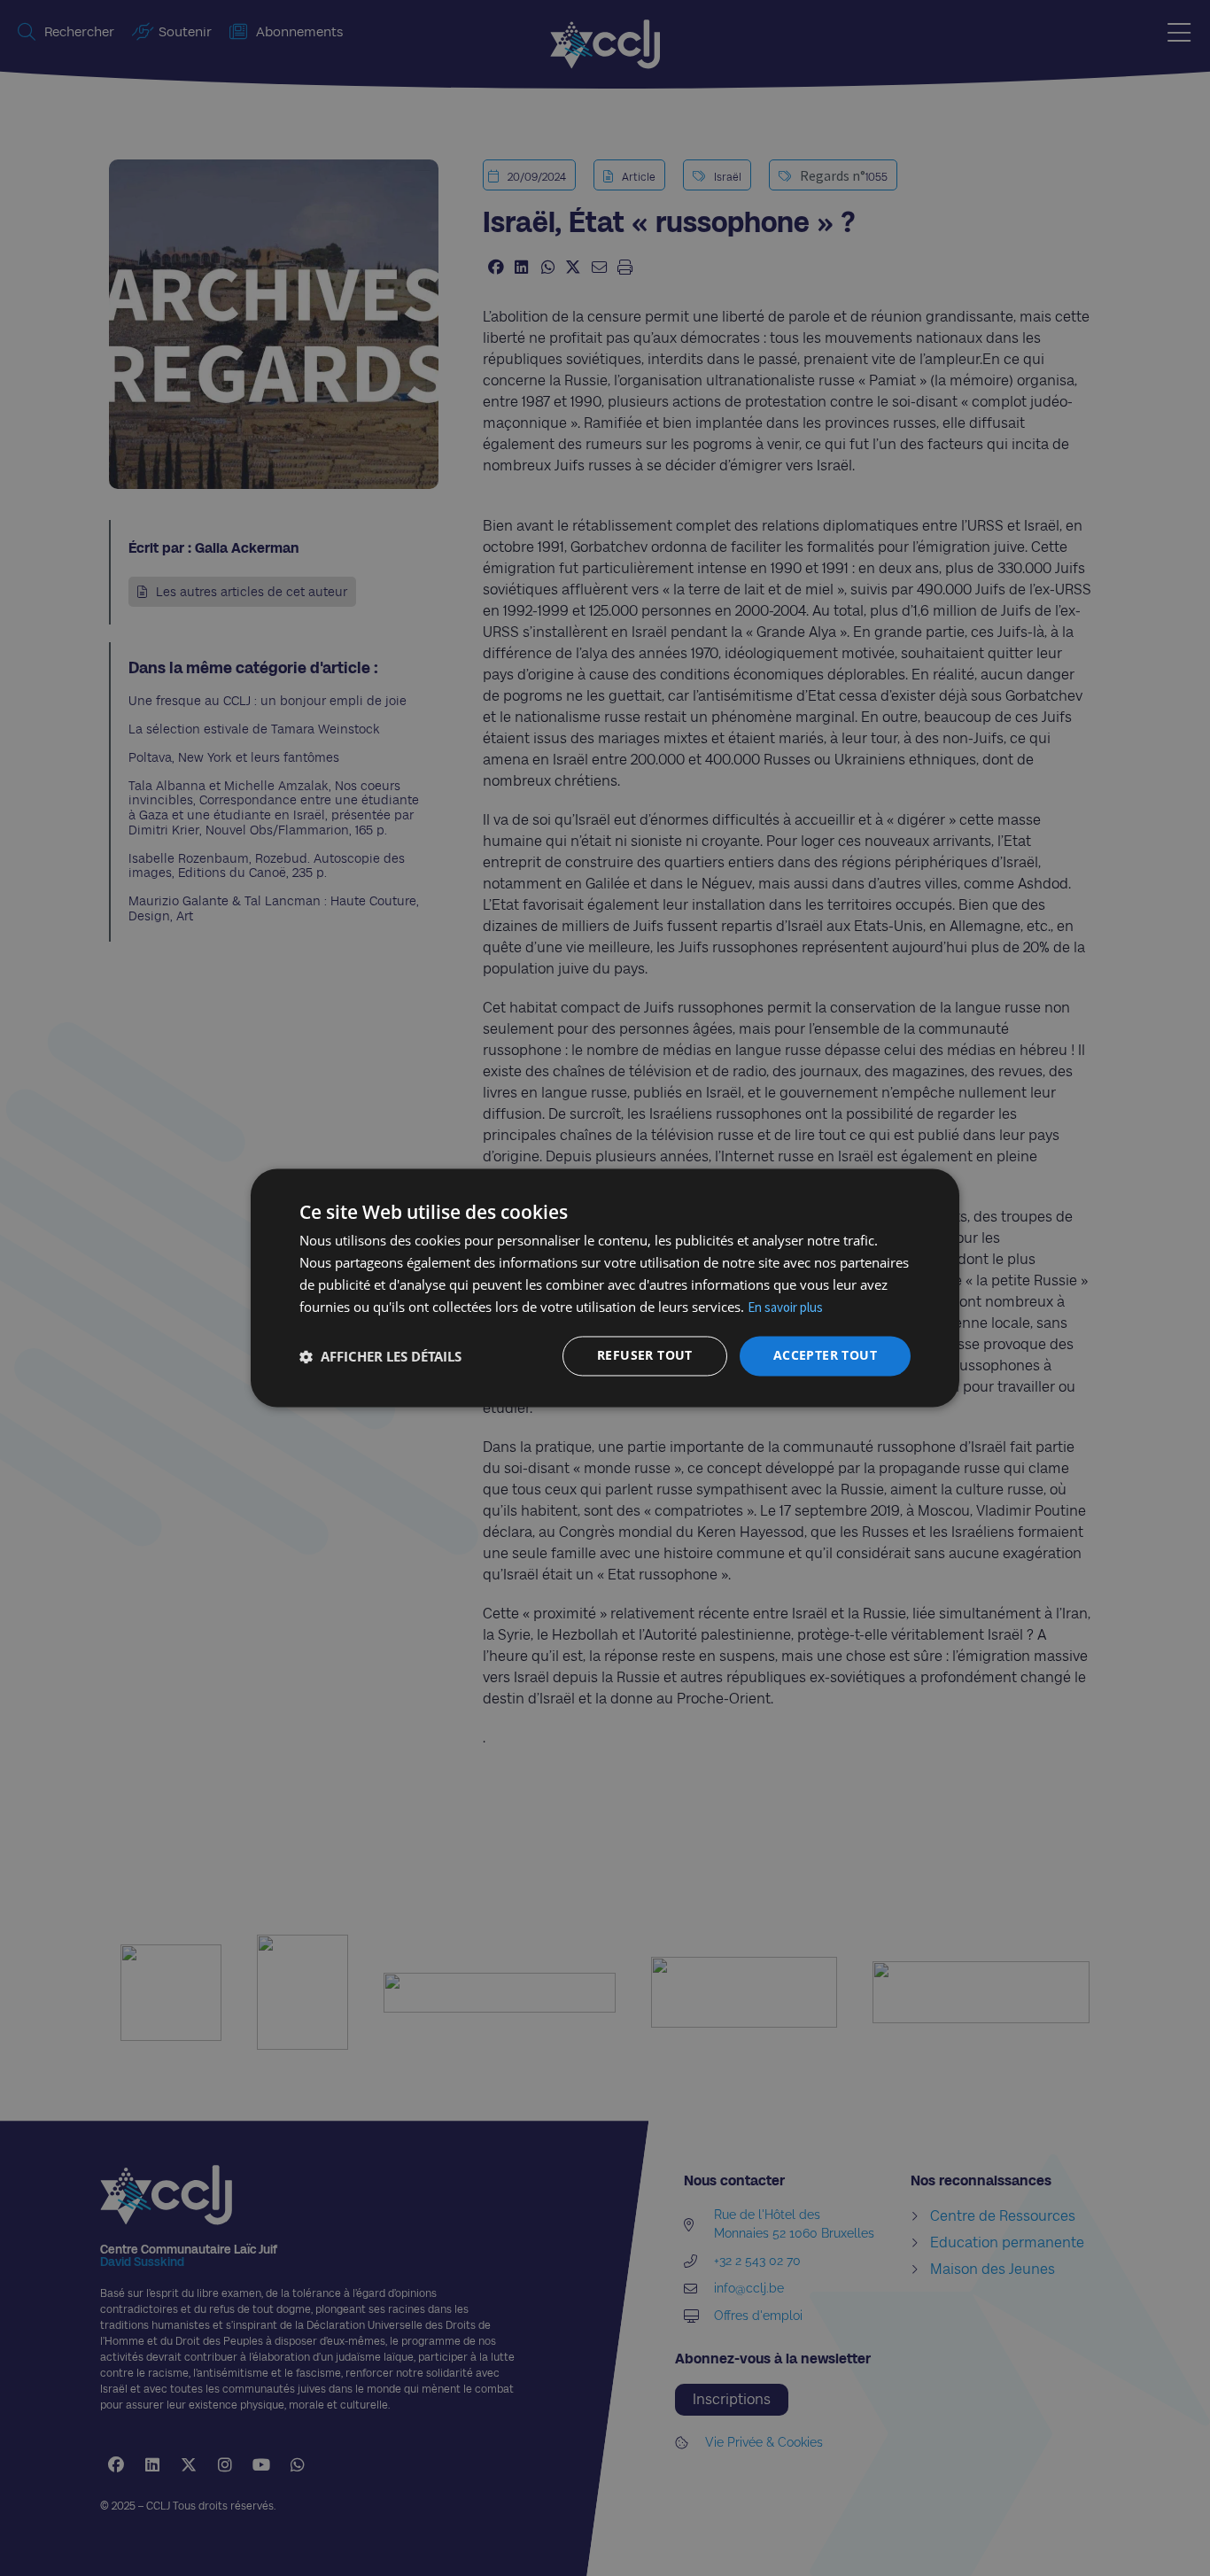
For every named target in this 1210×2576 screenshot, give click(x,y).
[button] (380, 1356)
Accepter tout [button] (825, 1356)
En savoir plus (785, 1307)
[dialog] (605, 1288)
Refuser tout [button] (645, 1356)
